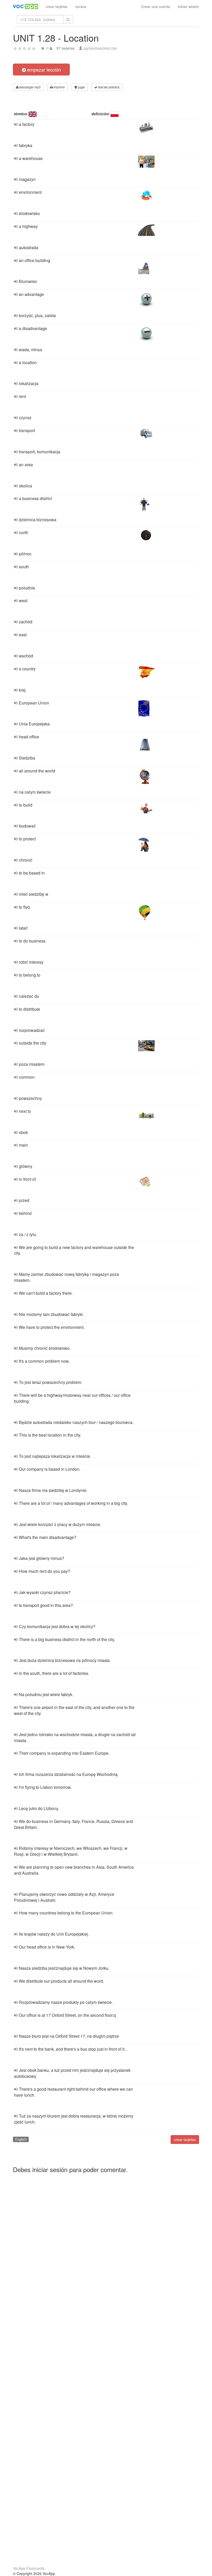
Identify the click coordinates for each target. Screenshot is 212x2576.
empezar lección (43, 70)
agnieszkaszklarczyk (100, 48)
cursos (81, 6)
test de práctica (108, 87)
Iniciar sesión (188, 6)
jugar (81, 87)
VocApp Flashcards (29, 2568)
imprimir (59, 87)
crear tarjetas (57, 6)
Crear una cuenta (156, 6)
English (21, 2139)
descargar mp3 (30, 87)
